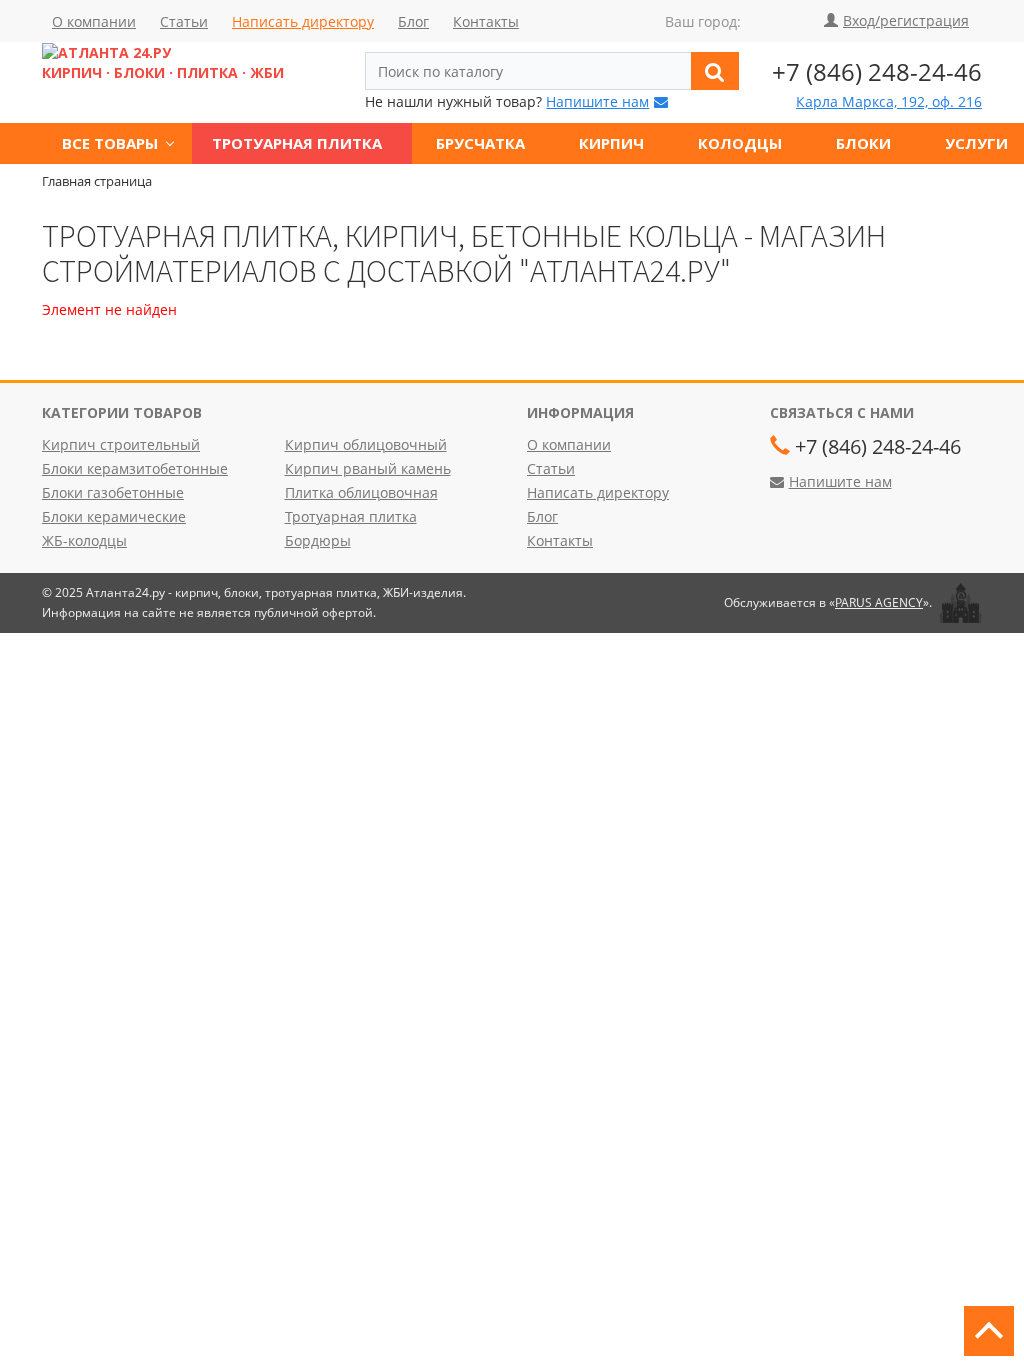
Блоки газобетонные (113, 492)
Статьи (184, 21)
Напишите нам (597, 101)
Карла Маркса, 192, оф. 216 (889, 101)
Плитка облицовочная (361, 492)
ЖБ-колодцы (84, 540)
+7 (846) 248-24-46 (877, 71)
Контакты (486, 21)
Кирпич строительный (121, 444)
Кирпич (611, 143)
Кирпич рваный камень (368, 468)
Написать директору (303, 21)
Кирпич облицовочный (366, 444)
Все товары (110, 143)
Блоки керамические (114, 516)
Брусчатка (480, 143)
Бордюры (318, 540)
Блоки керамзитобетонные (135, 468)
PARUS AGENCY (879, 602)
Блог (413, 21)
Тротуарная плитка (297, 143)
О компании (94, 21)
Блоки (863, 143)
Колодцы (740, 143)
